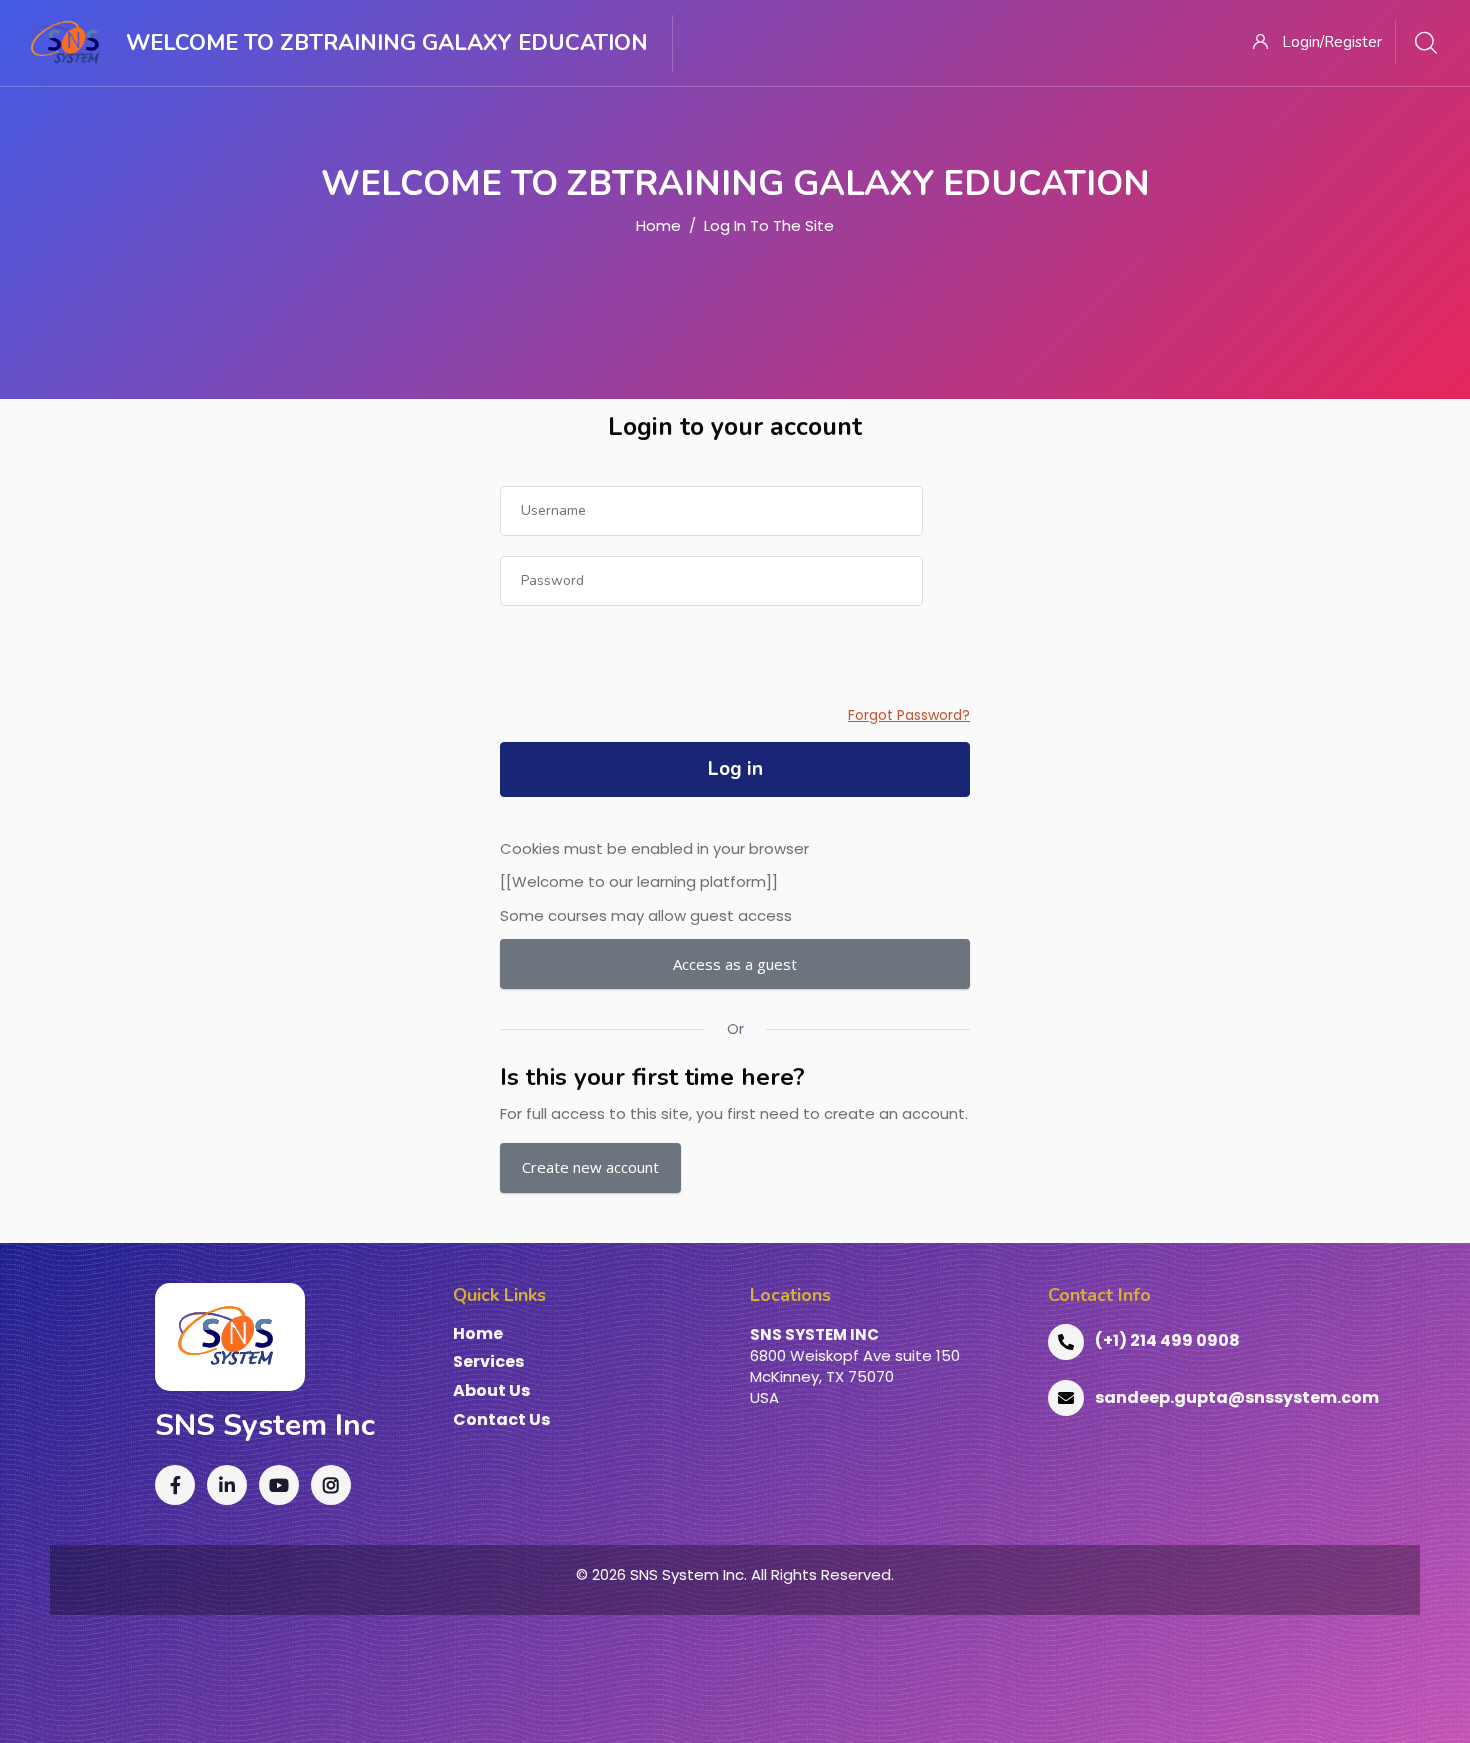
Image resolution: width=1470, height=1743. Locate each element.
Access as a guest (735, 964)
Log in (735, 769)
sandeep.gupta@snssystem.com (1237, 1397)
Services (488, 1362)
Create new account (590, 1167)
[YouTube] (279, 1485)
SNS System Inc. (688, 1574)
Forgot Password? (909, 715)
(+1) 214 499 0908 (1167, 1340)
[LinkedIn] (227, 1485)
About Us (491, 1391)
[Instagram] (331, 1485)
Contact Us (501, 1420)
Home (658, 225)
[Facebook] (175, 1485)
